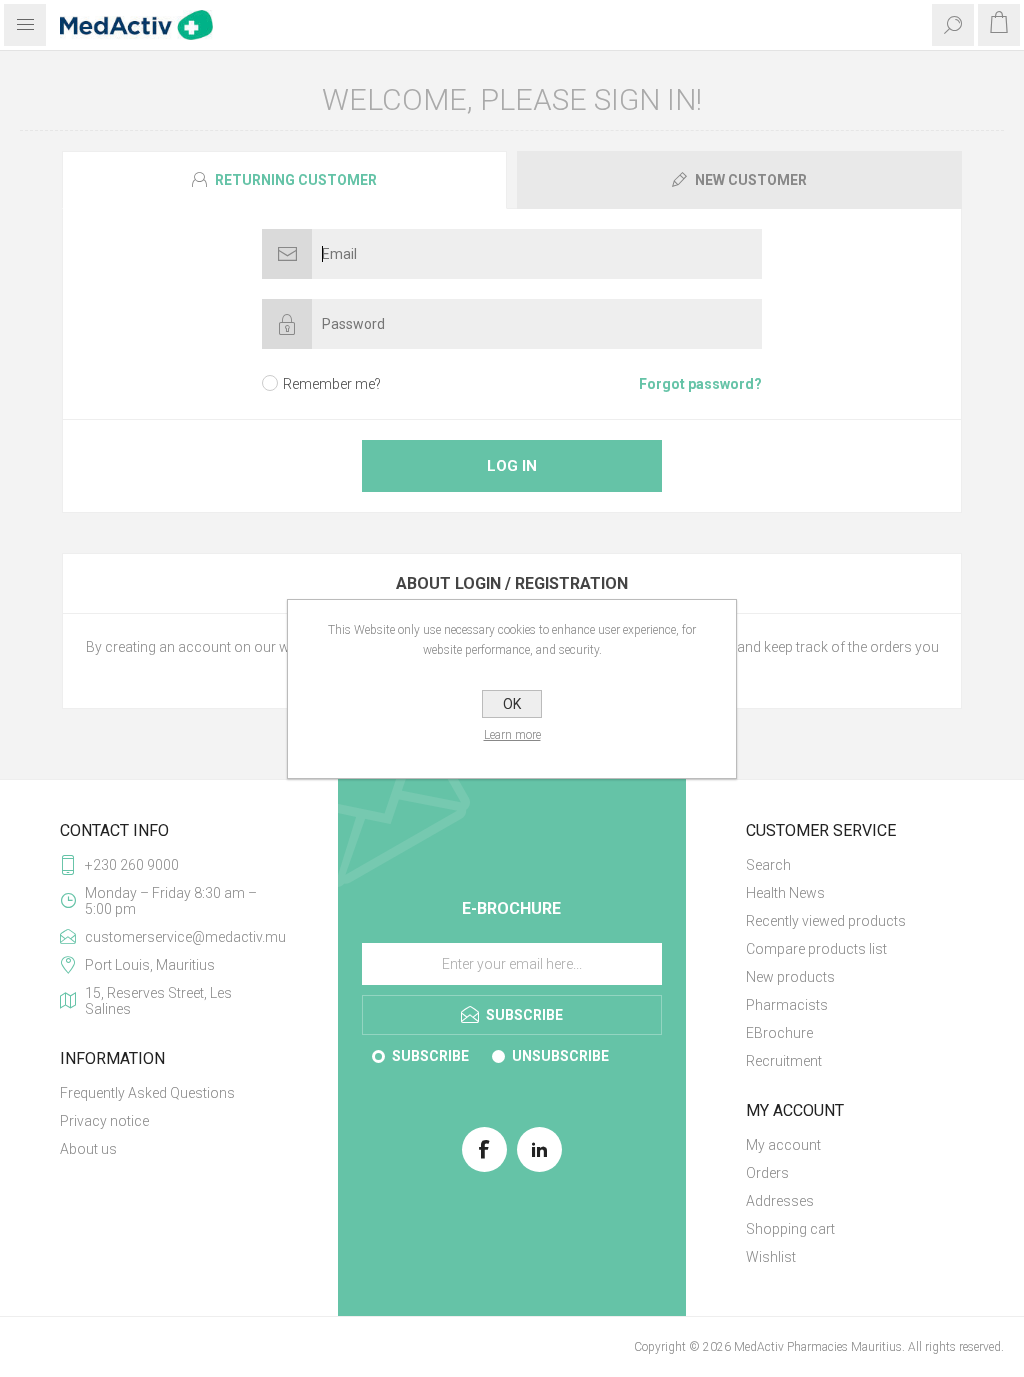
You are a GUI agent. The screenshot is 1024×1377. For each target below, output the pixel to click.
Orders (767, 1173)
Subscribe (430, 1056)
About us (88, 1149)
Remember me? (332, 384)
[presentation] (284, 180)
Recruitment (784, 1061)
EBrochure (779, 1033)
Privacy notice (104, 1121)
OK (512, 704)
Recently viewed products (826, 921)
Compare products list (816, 949)
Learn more (512, 735)
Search (768, 865)
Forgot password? (700, 384)
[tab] (287, 180)
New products (790, 977)
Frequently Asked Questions (147, 1093)
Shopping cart (790, 1229)
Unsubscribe (560, 1056)
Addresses (780, 1201)
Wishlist (771, 1257)
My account (783, 1145)
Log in (512, 466)
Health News (785, 893)
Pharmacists (787, 1005)
